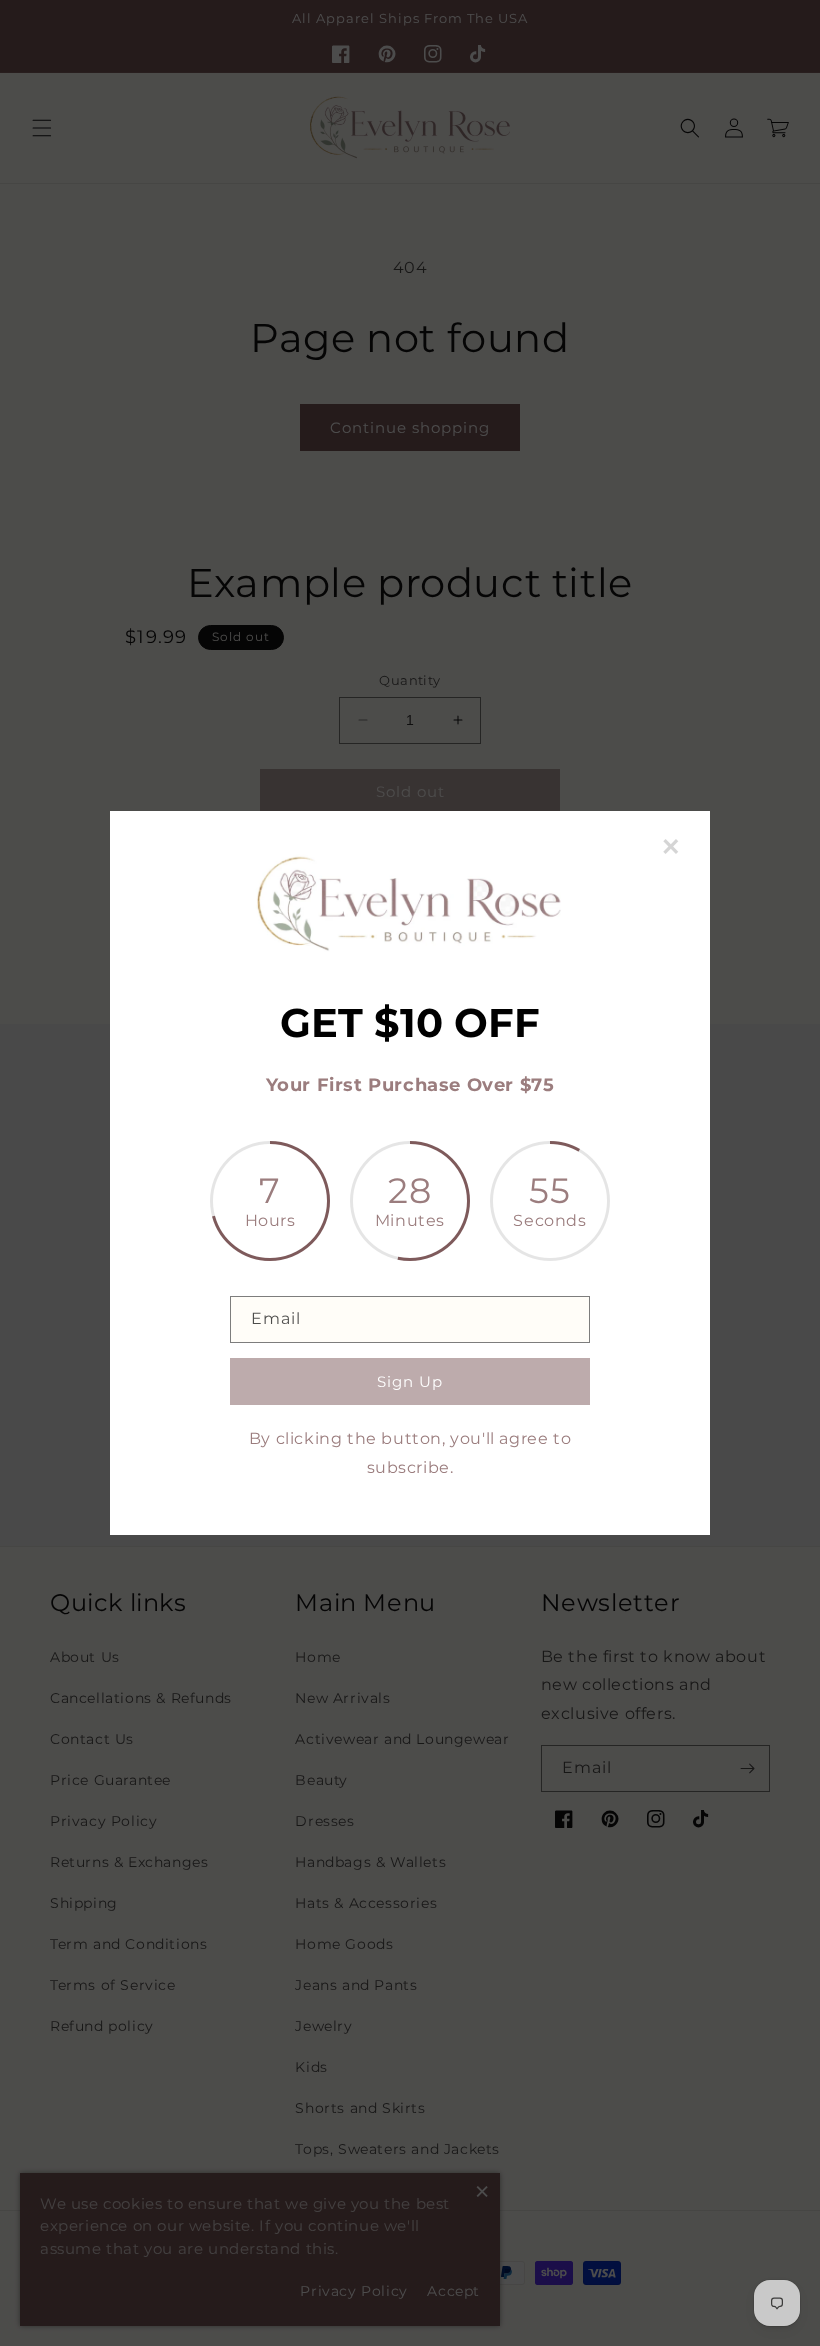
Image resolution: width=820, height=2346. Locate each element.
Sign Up (410, 1381)
